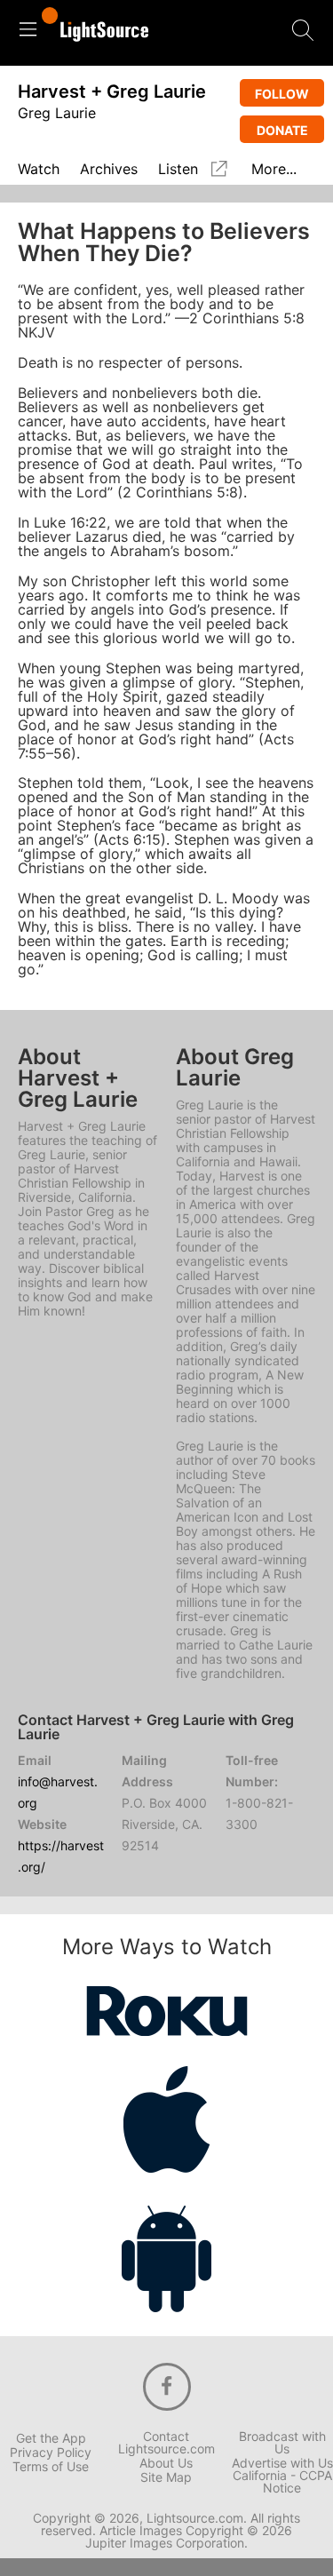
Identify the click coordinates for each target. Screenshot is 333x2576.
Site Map (166, 2477)
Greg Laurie (57, 113)
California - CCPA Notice (282, 2482)
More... (274, 170)
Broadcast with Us (282, 2443)
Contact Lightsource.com (166, 2443)
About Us (166, 2463)
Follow (282, 94)
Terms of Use (51, 2467)
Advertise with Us (282, 2463)
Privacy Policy (51, 2453)
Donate (282, 130)
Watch (39, 170)
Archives (109, 170)
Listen (178, 169)
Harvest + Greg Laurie (112, 91)
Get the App (51, 2438)
